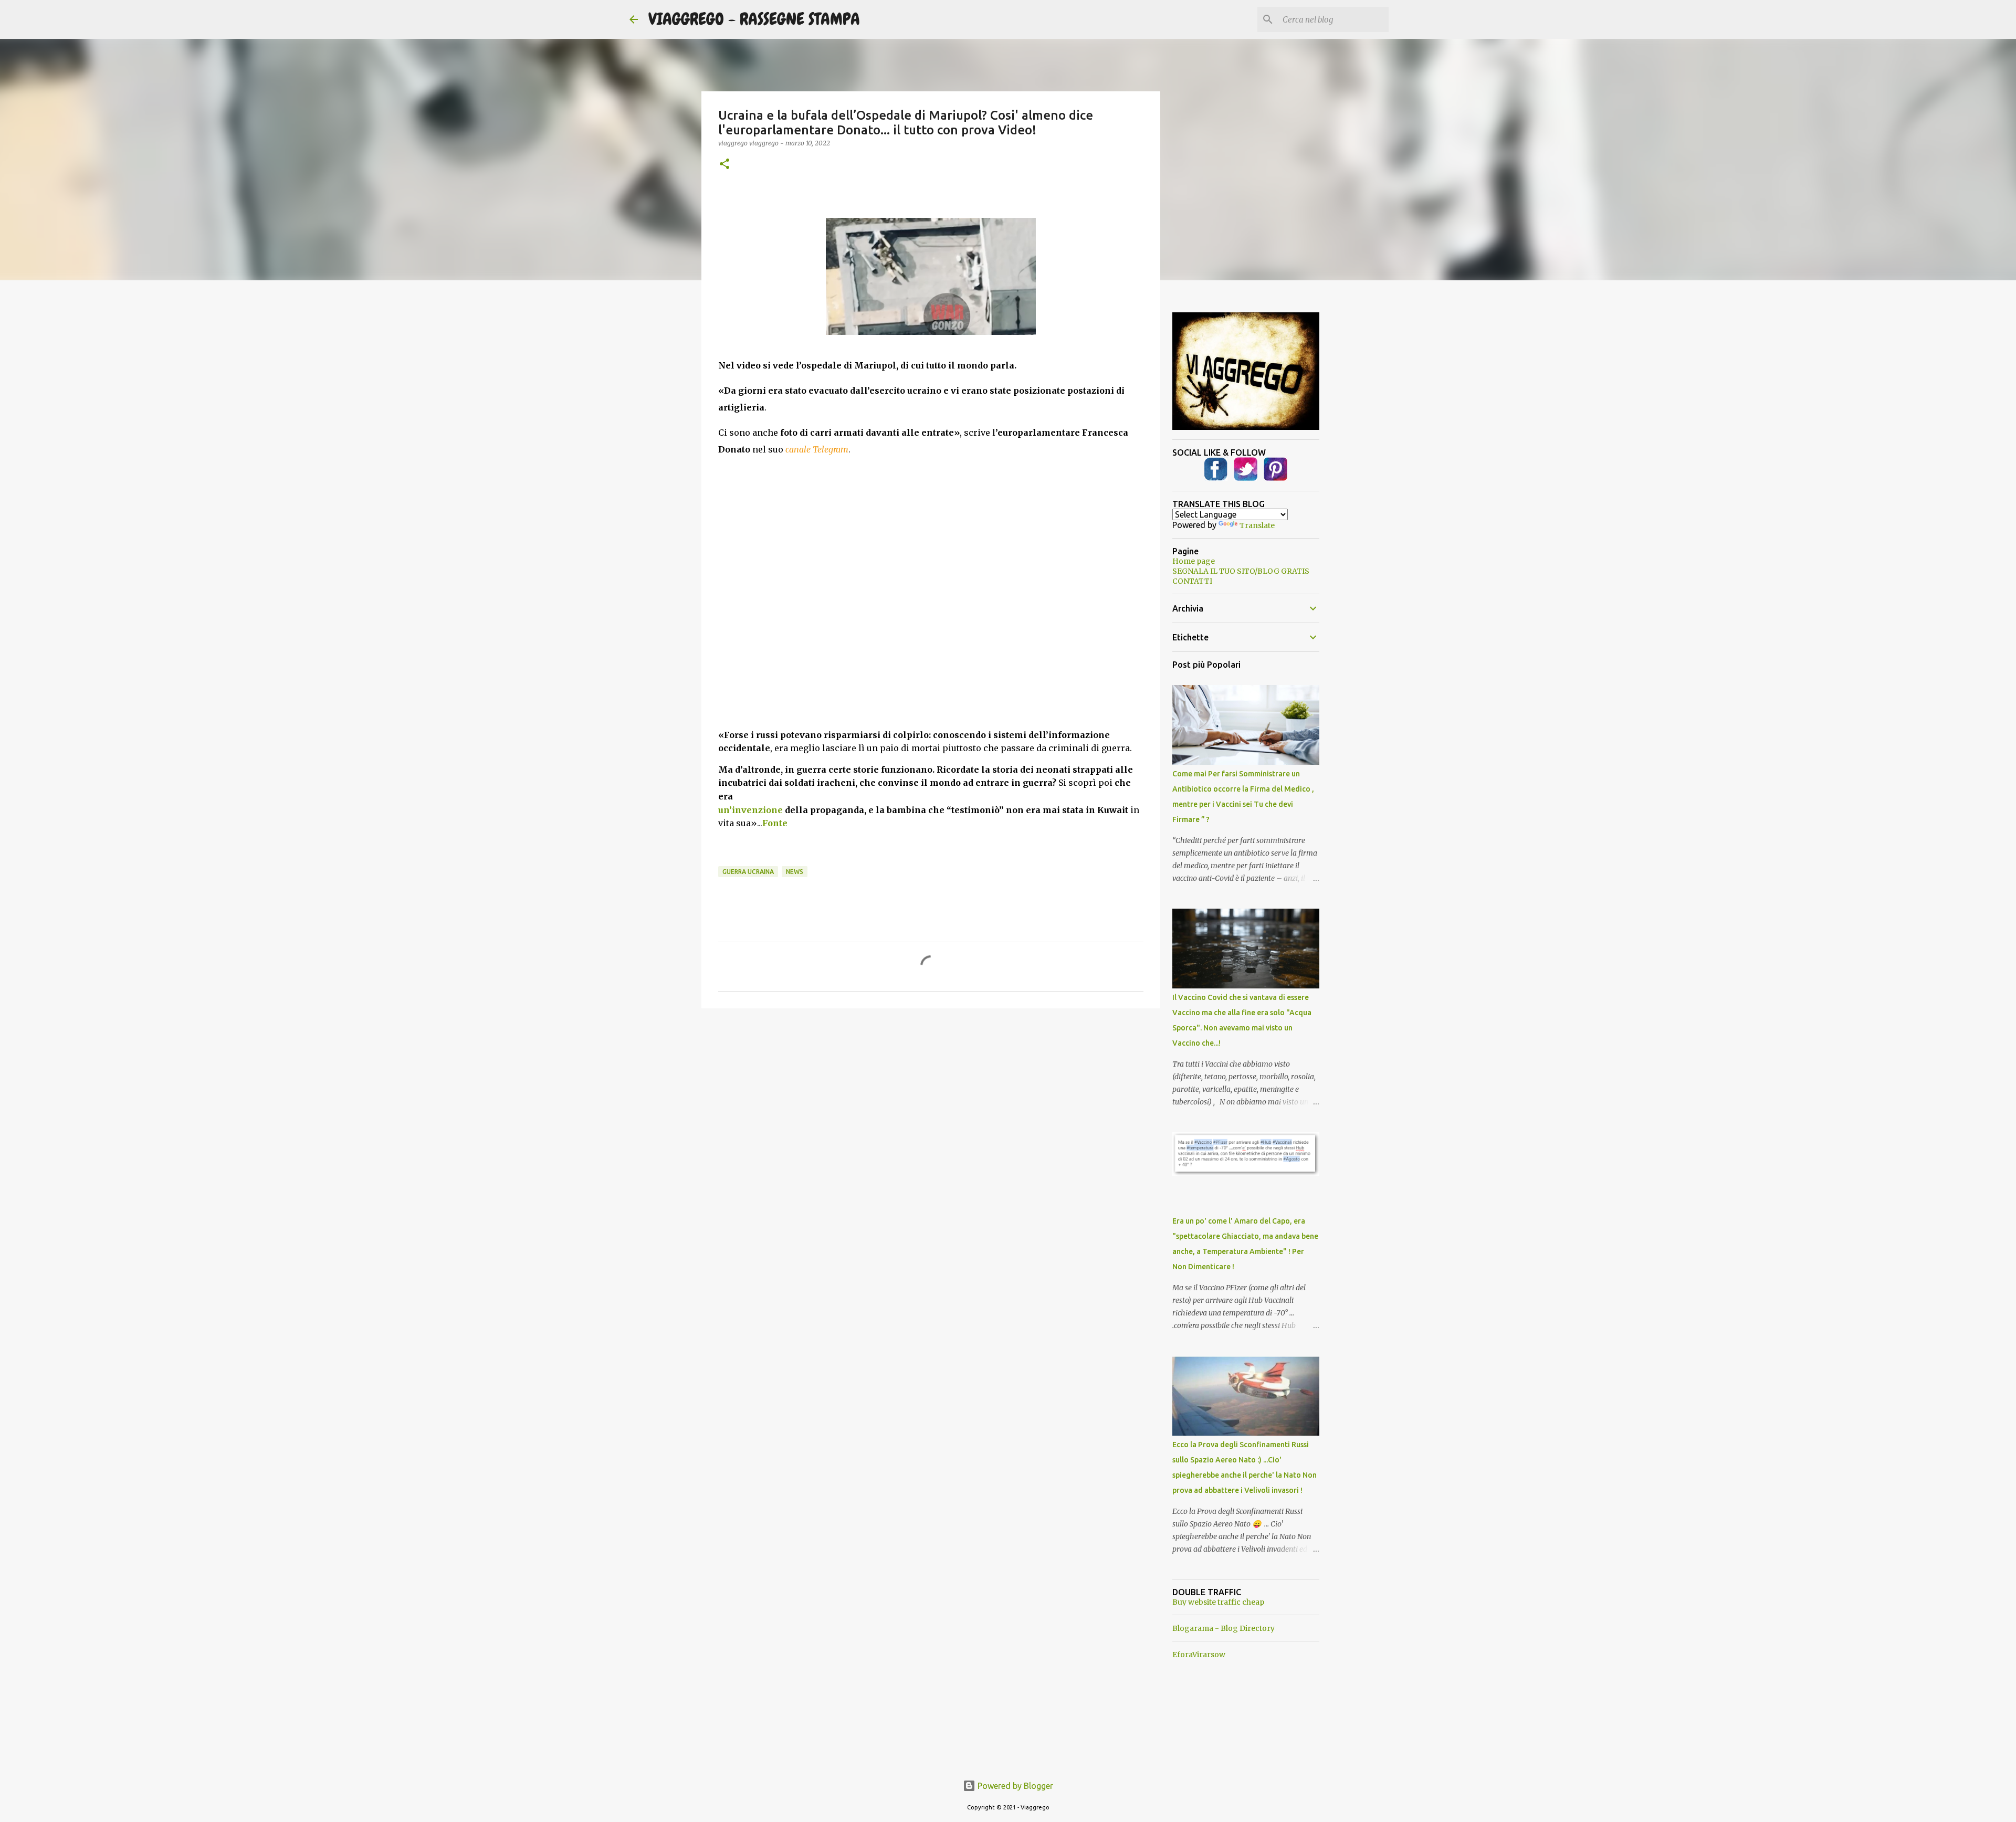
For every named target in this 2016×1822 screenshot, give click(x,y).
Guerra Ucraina (748, 872)
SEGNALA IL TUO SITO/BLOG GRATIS (1241, 571)
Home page (1194, 561)
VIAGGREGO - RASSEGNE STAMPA (754, 19)
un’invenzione (750, 810)
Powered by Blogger (1014, 1786)
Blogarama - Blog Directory (1224, 1628)
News (795, 872)
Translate (1257, 525)
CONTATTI (1192, 581)
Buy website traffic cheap (1218, 1602)
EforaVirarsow (1199, 1655)
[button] (724, 165)
